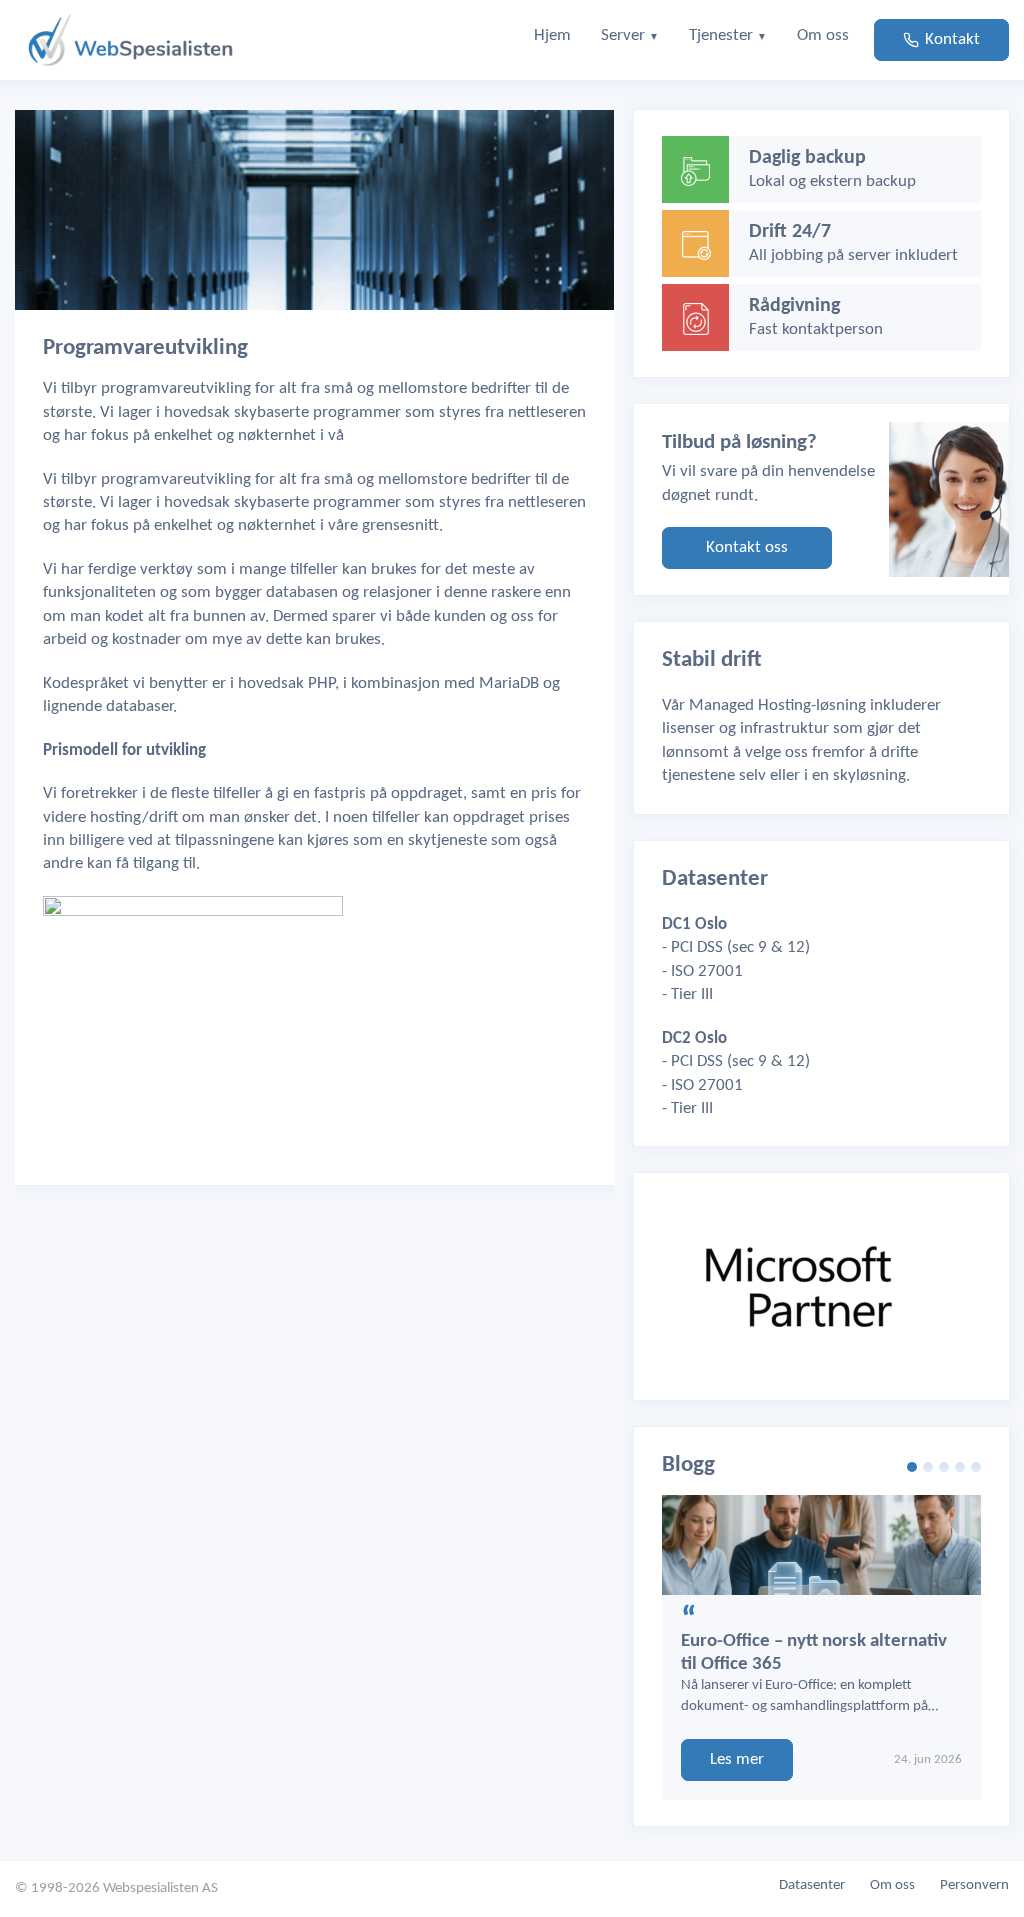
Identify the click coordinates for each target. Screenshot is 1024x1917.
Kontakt (952, 39)
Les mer (737, 1759)
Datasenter (812, 1885)
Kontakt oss (747, 547)
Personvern (974, 1885)
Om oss (892, 1885)
